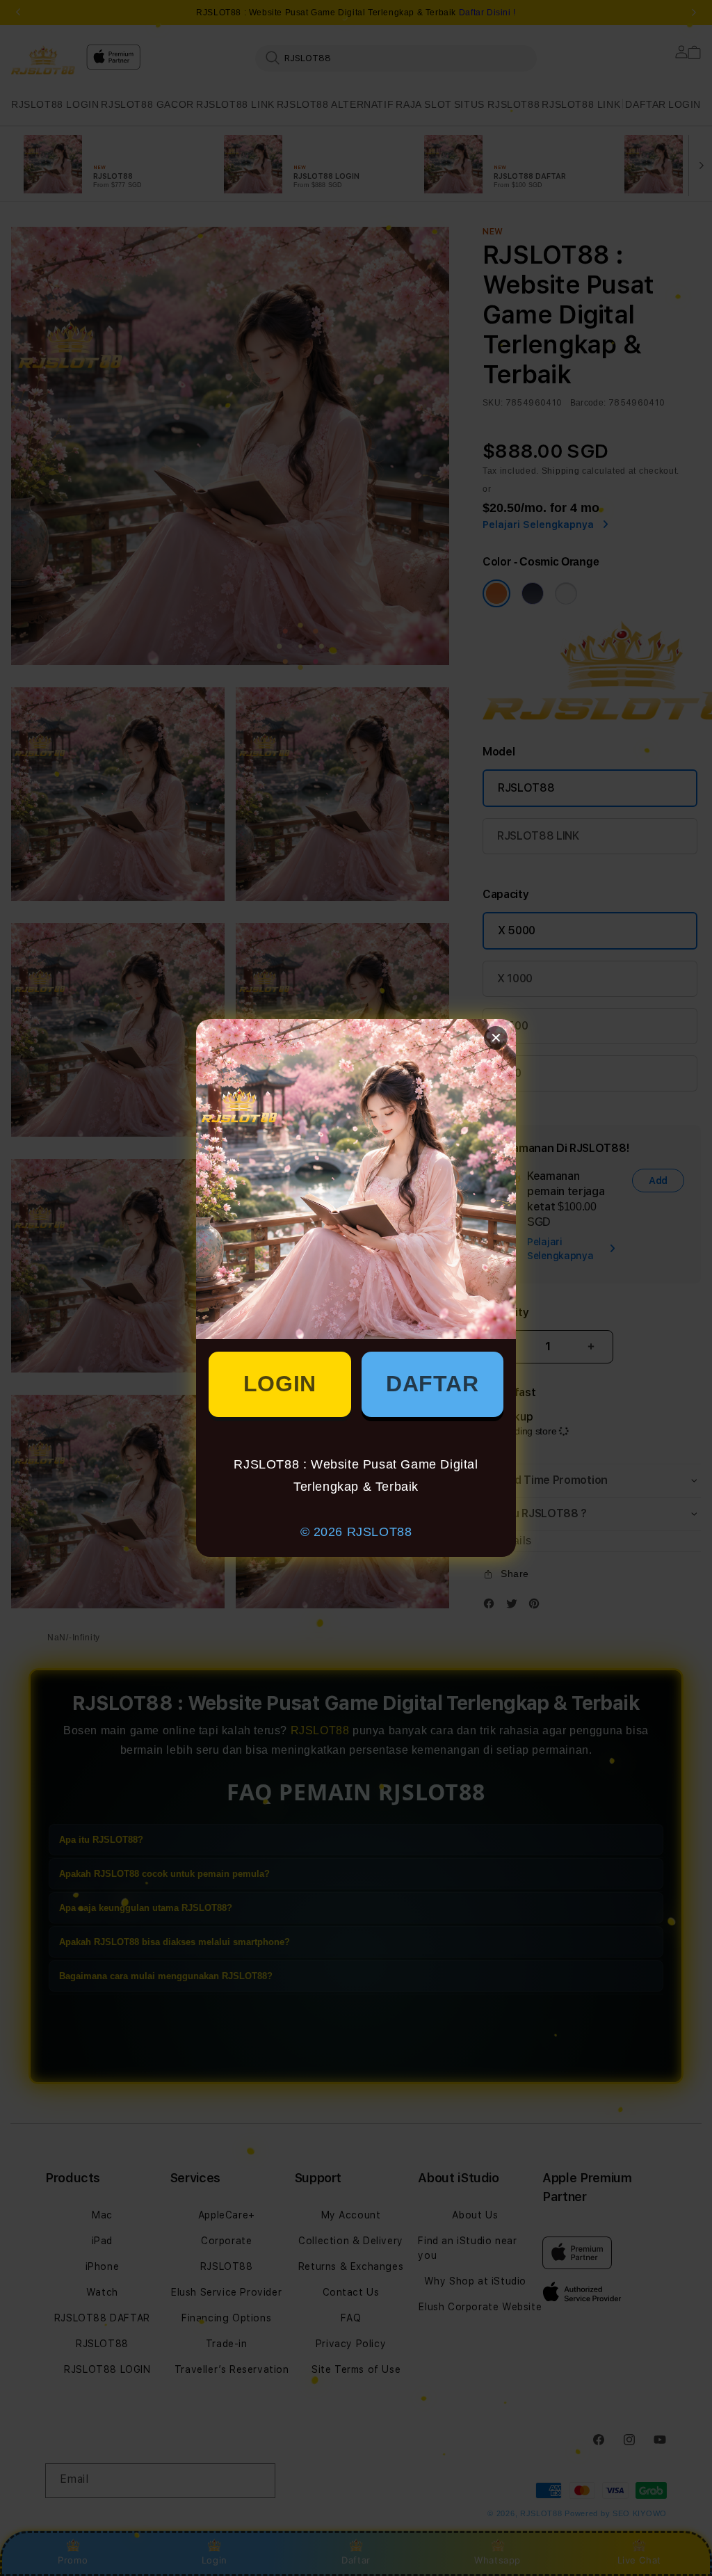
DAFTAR (432, 1384)
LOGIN (280, 1384)
